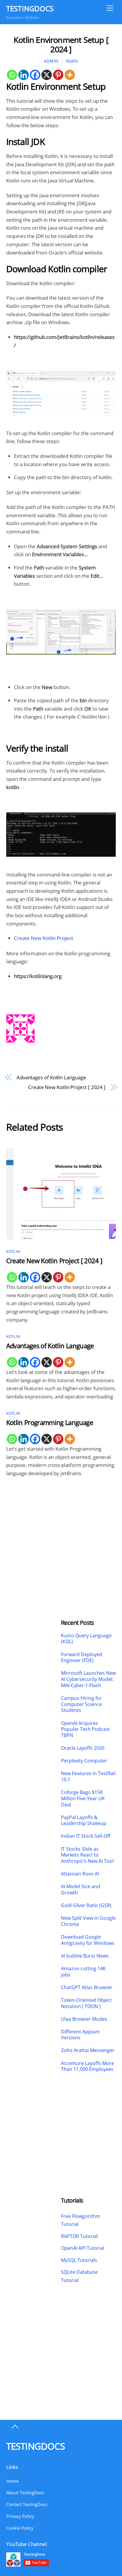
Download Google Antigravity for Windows (88, 1940)
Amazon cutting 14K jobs (83, 1972)
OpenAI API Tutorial (83, 2248)
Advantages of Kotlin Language (51, 1077)
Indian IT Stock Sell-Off (86, 1836)
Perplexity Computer (85, 1761)
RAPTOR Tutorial (79, 2236)
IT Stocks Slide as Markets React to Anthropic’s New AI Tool (87, 1855)
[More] (70, 75)
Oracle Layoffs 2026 (83, 1748)
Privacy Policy (20, 2516)
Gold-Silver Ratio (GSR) (86, 1905)
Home (12, 2481)
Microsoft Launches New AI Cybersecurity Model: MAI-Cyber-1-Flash (88, 1679)
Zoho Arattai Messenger (88, 2050)
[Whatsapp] (12, 75)
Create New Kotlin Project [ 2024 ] (67, 1087)
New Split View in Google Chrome (88, 1921)
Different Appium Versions (80, 2035)
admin (51, 61)
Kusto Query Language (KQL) (86, 1639)
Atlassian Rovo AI (80, 1874)
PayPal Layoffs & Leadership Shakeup (84, 1821)
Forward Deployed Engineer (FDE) (82, 1658)
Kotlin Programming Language (50, 1422)
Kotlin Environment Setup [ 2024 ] (61, 44)
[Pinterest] (58, 75)
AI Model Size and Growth (81, 1890)
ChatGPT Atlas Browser (87, 1987)
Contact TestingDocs (27, 2504)
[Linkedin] (24, 75)
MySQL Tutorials (79, 2260)
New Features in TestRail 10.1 (88, 1777)
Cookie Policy (20, 2528)
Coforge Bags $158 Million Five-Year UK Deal (83, 1798)
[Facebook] (35, 75)
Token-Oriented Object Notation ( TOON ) (86, 2003)
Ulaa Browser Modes (84, 2019)
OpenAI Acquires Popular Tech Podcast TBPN (85, 1729)
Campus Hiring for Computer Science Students (81, 1704)
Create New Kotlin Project (44, 938)
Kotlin (72, 61)
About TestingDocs (25, 2492)
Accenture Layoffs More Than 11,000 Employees (88, 2066)
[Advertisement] (34, 1530)
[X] (47, 75)
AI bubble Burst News (85, 1956)
